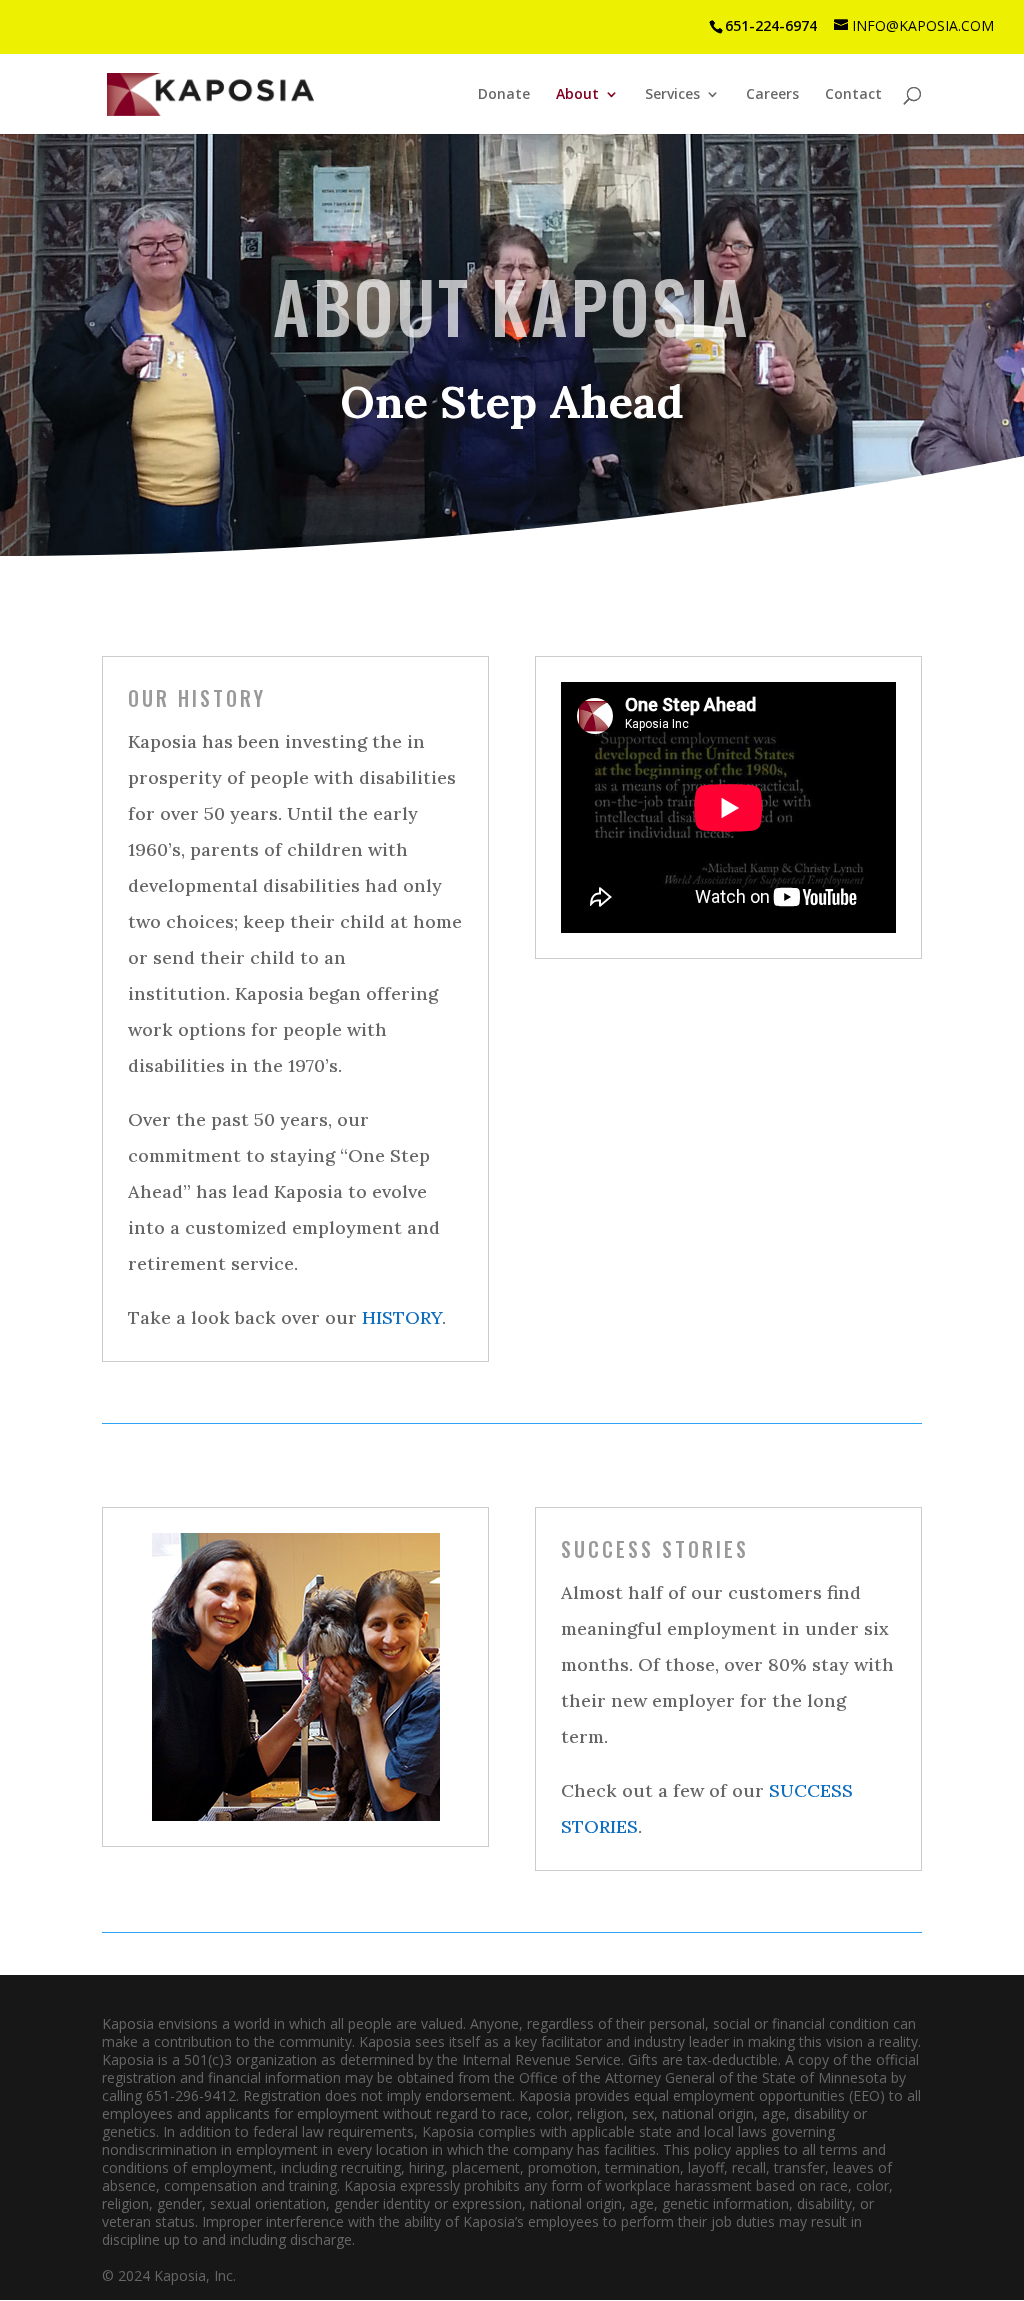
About (577, 95)
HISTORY (402, 1317)
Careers (772, 95)
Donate (504, 95)
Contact (853, 95)
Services (672, 95)
